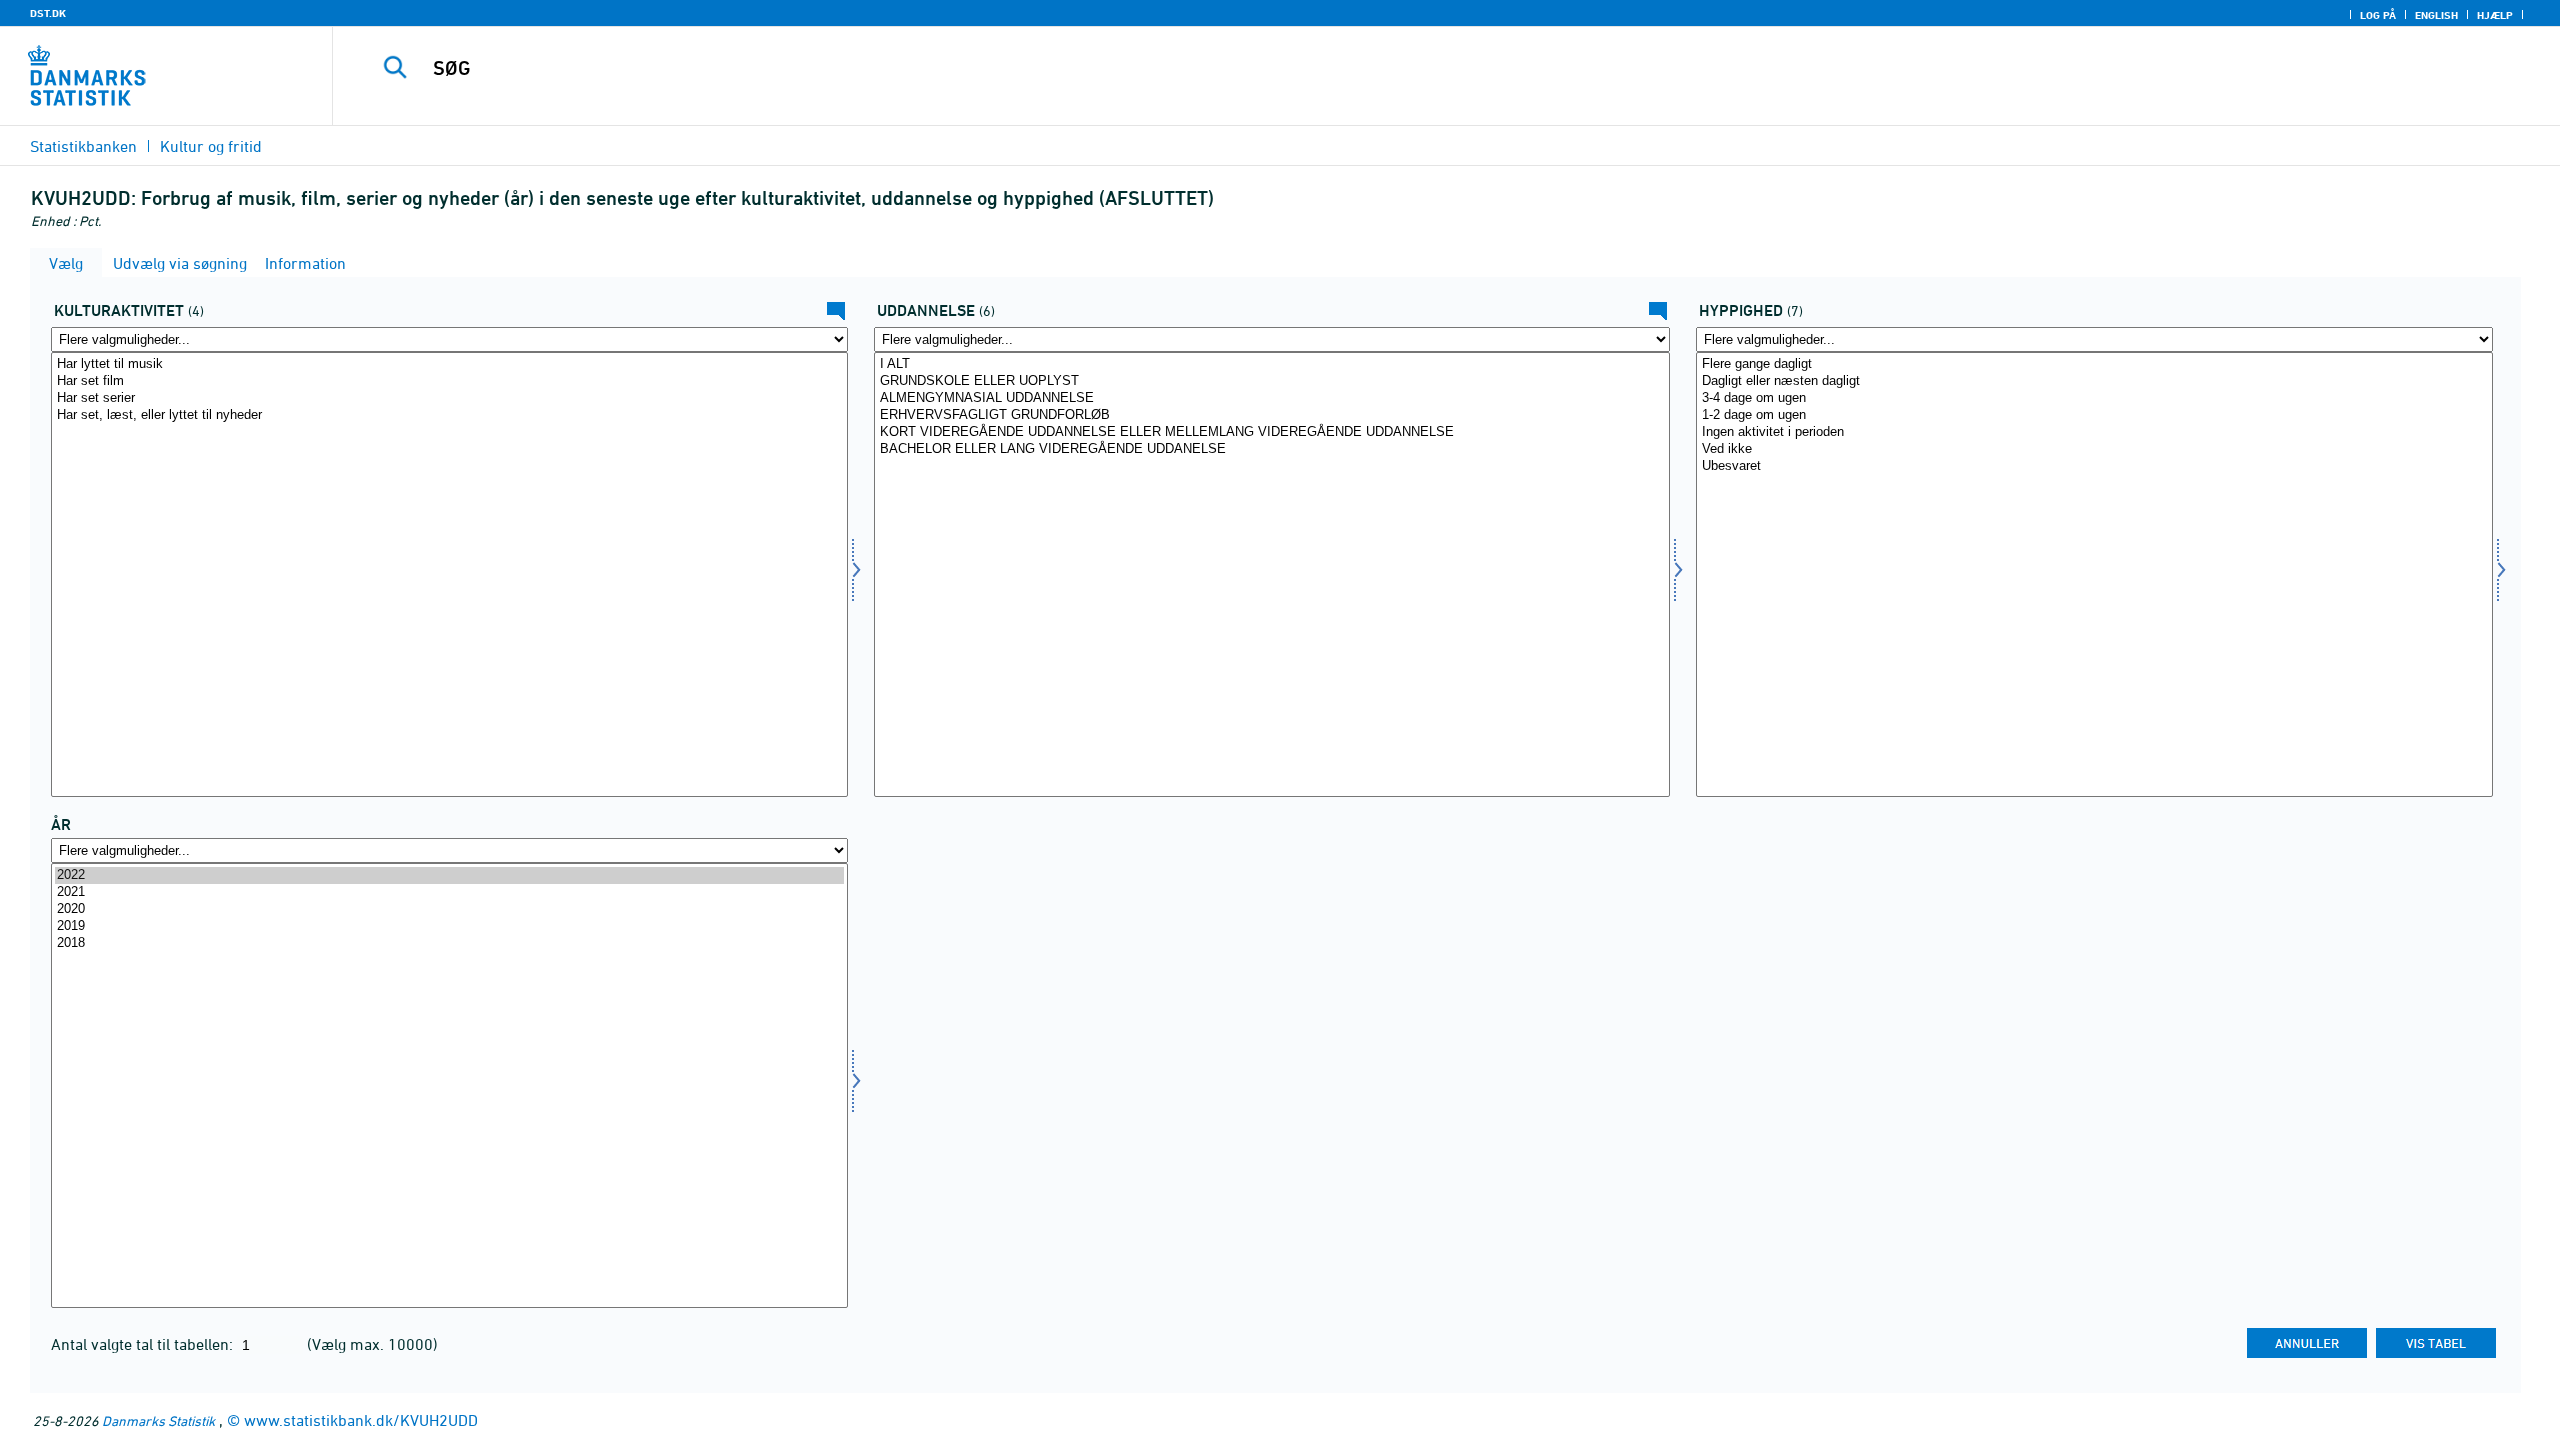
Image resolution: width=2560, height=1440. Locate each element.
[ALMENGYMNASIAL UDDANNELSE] (1272, 398)
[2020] (449, 909)
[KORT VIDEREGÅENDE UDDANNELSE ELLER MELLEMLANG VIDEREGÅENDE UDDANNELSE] (1272, 432)
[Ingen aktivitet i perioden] (2094, 432)
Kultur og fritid (211, 146)
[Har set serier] (449, 398)
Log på (2378, 15)
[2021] (449, 892)
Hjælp (2495, 15)
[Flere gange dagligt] (2094, 364)
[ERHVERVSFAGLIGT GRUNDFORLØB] (1272, 415)
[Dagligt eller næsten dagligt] (2094, 381)
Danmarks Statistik (158, 1420)
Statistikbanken (83, 146)
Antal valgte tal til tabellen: (144, 1344)
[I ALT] (1272, 364)
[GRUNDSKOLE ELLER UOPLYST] (1272, 381)
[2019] (449, 926)
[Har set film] (449, 381)
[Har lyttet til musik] (449, 364)
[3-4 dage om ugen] (2094, 398)
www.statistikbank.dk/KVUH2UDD (361, 1420)
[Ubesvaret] (2094, 466)
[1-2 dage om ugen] (2094, 415)
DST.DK (48, 13)
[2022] (449, 875)
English (2436, 15)
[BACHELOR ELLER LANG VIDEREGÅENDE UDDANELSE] (1272, 449)
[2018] (449, 943)
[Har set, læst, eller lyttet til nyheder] (449, 415)
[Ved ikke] (2094, 449)
